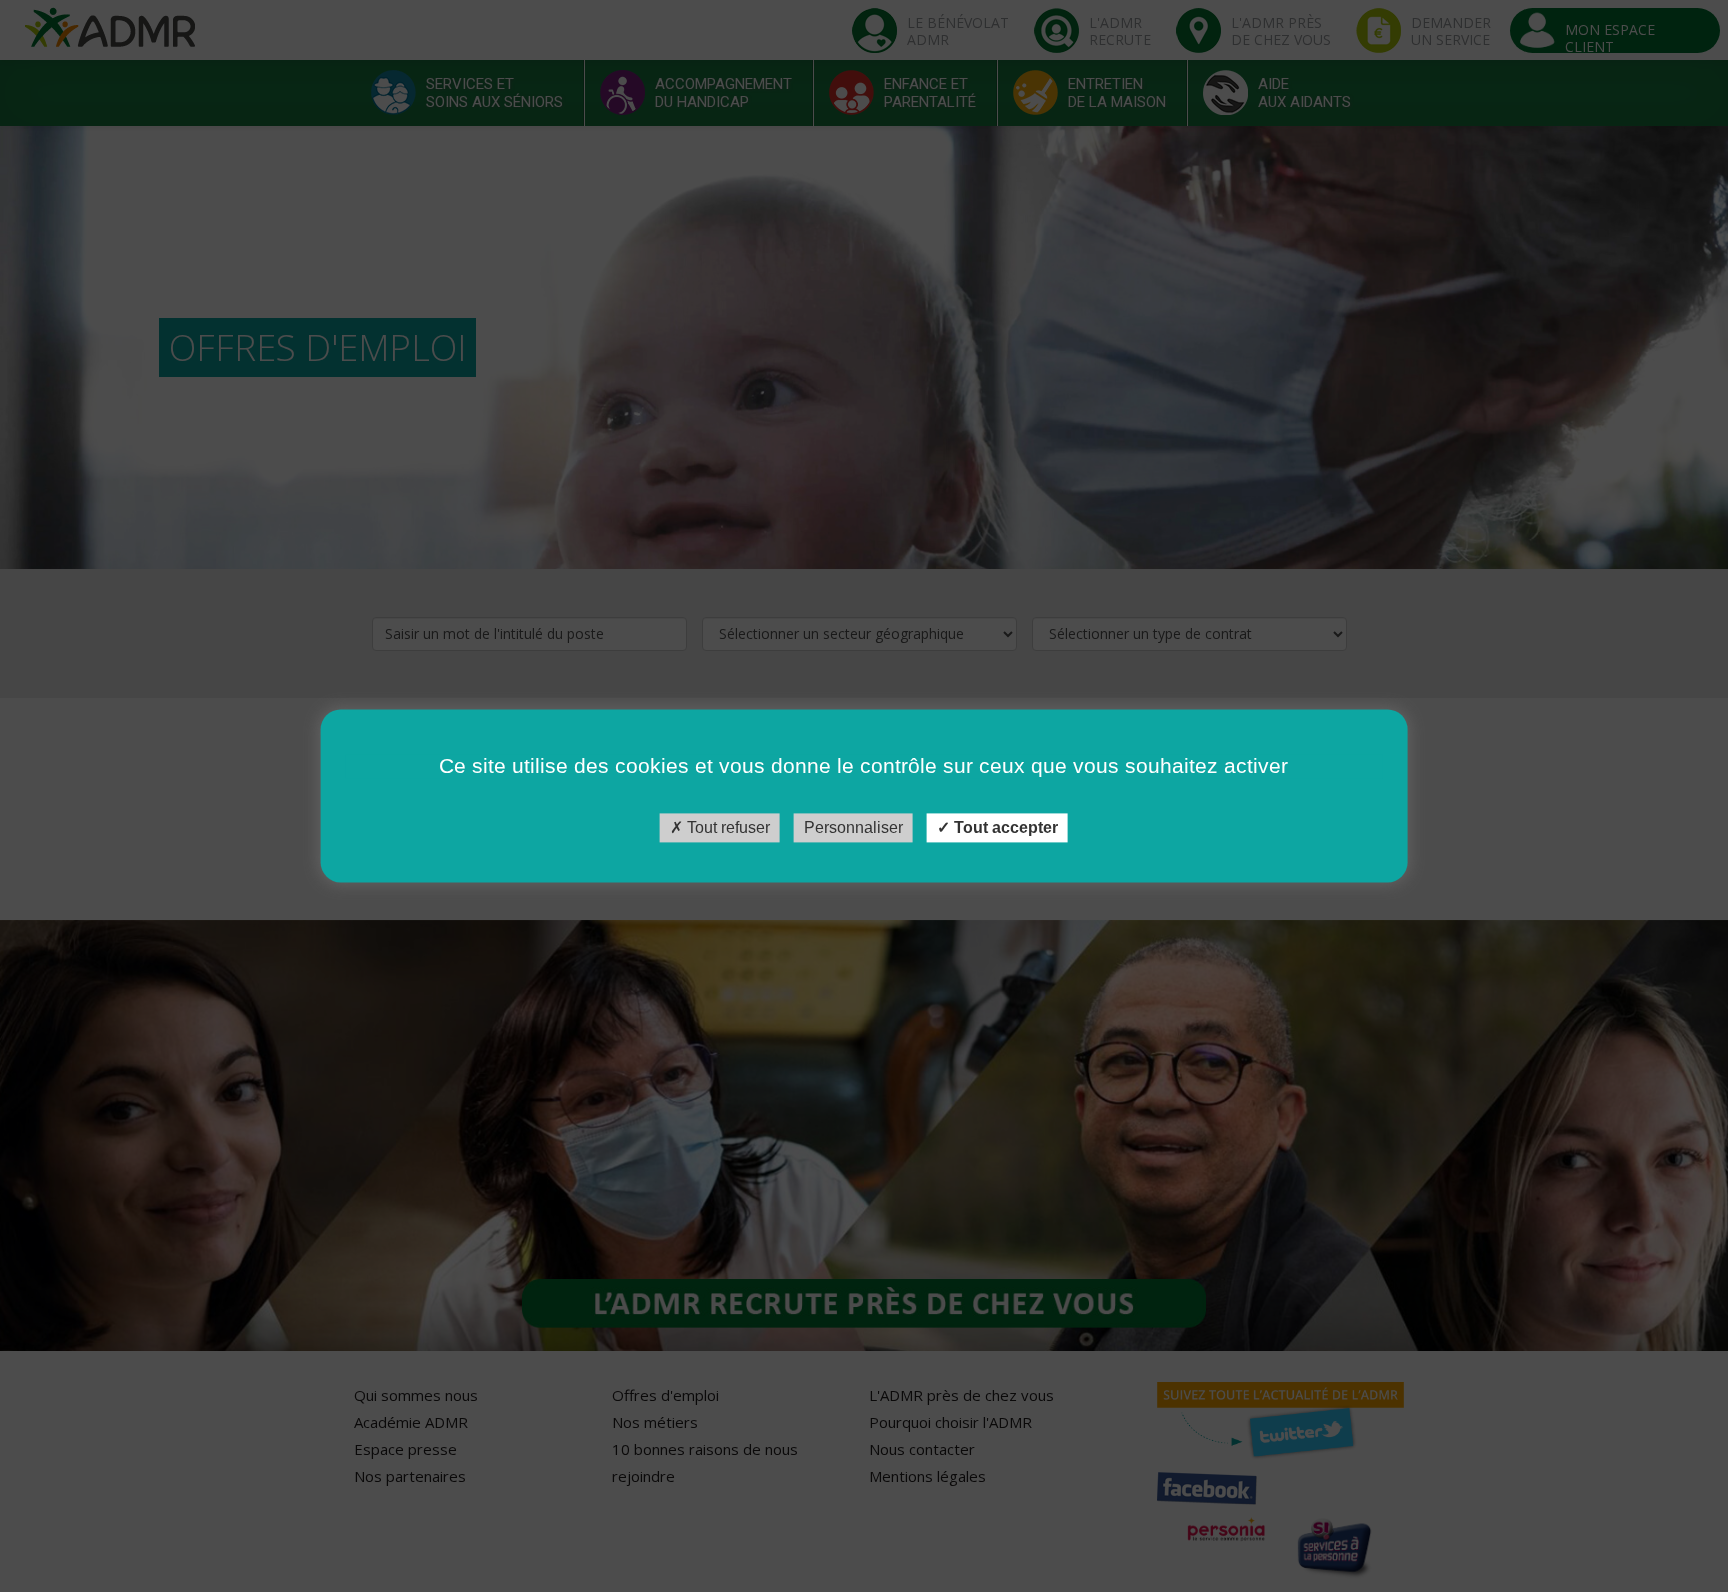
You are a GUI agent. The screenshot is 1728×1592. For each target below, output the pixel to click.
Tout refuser (726, 827)
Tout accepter (1004, 827)
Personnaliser (853, 827)
